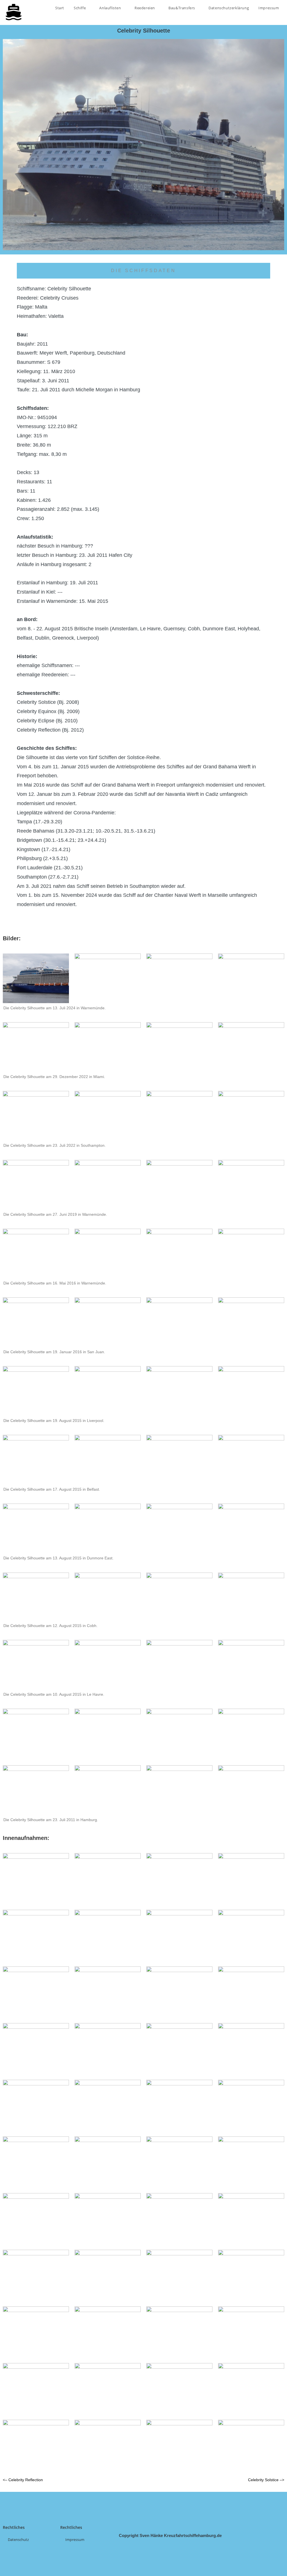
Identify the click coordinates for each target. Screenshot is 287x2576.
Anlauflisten (111, 8)
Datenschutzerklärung (229, 8)
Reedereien (145, 8)
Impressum (269, 8)
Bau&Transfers (182, 8)
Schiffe (80, 8)
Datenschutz (18, 2540)
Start (60, 8)
